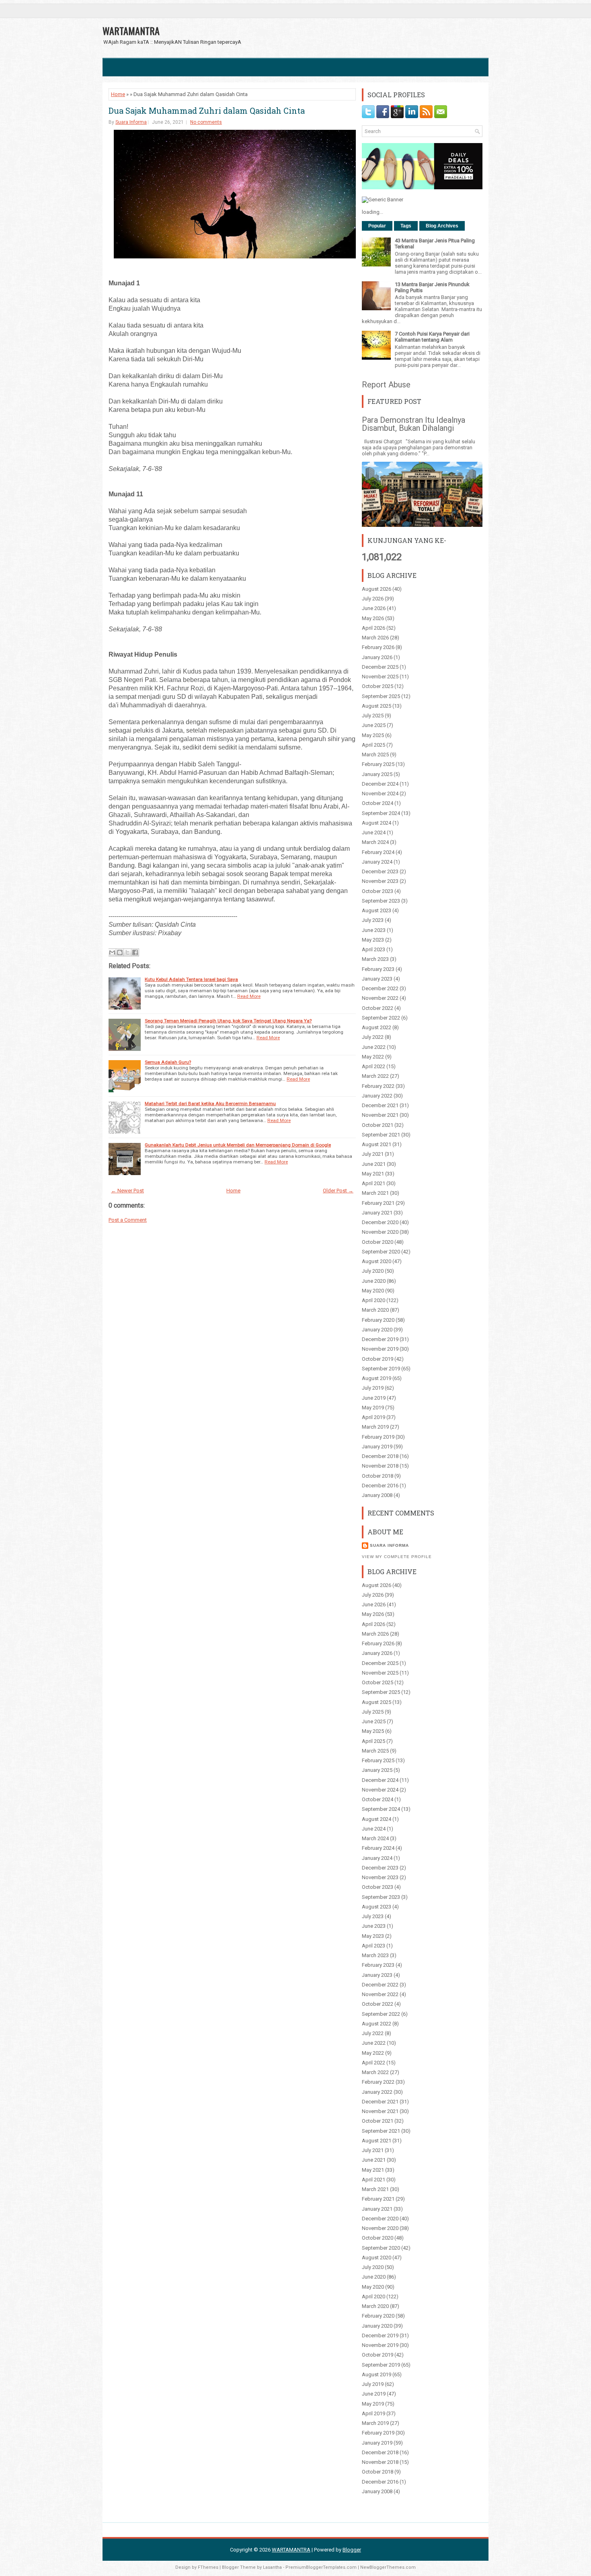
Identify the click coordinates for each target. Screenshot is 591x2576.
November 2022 (380, 998)
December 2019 (380, 1339)
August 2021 (377, 1144)
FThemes (208, 2567)
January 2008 (377, 1495)
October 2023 (378, 891)
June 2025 (374, 725)
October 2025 (378, 686)
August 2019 (377, 1378)
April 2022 (373, 1066)
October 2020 (378, 1242)
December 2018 (380, 1456)
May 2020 (373, 1291)
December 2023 (380, 871)
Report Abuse (386, 385)
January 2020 (377, 1330)
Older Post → (338, 1191)
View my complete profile (397, 1557)
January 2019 (377, 1447)
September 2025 (381, 696)
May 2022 (373, 1057)
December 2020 (380, 1222)
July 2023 (373, 920)
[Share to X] (127, 952)
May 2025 (373, 735)
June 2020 (374, 1281)
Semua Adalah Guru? (168, 1062)
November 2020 (380, 1232)
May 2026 (373, 618)
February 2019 (378, 1437)
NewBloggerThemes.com (388, 2567)
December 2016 (380, 1486)
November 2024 (380, 793)
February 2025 (378, 764)
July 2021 (373, 1154)
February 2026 (378, 647)
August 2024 (377, 823)
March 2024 (375, 842)
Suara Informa (131, 122)
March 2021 (375, 1193)
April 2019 (373, 1417)
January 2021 (377, 1213)
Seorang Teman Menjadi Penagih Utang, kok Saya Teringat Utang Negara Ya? (228, 1021)
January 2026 (377, 657)
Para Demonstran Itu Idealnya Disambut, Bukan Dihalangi (413, 424)
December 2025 (380, 667)
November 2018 (380, 1466)
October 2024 (378, 803)
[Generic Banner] (383, 200)
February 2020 (378, 1320)
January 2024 (377, 862)
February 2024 (378, 852)
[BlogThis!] (120, 952)
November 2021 (380, 1115)
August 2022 (377, 1027)
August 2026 (377, 589)
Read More (249, 996)
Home (118, 94)
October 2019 (378, 1359)
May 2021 (373, 1174)
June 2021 (374, 1164)
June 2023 (374, 930)
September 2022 (381, 1018)
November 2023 (380, 881)
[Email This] (112, 952)
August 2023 (377, 910)
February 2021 (378, 1203)
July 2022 (373, 1037)
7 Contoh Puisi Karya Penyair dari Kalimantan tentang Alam (432, 337)
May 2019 (373, 1408)
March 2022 (375, 1076)
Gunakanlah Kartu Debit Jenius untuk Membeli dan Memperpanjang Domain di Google (238, 1145)
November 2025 (380, 677)
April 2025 (373, 745)
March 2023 (375, 959)
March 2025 (375, 755)
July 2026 (373, 599)
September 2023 (381, 901)
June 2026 (374, 608)
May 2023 (373, 940)
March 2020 (375, 1310)
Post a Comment (128, 1220)
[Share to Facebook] (135, 952)
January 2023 (377, 979)
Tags (406, 226)
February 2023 (378, 969)
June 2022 (374, 1047)
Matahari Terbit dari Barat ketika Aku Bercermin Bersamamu (210, 1104)
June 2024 (374, 832)
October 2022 (378, 1008)
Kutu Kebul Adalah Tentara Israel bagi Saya (191, 979)
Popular (377, 226)
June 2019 (374, 1398)
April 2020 (373, 1300)
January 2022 (377, 1096)
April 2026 (373, 628)
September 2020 (381, 1252)
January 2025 (377, 774)
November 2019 (380, 1349)
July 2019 (373, 1388)
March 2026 (375, 638)
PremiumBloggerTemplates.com (321, 2567)
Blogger (352, 2550)
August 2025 (377, 706)
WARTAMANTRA (131, 31)
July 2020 (373, 1271)
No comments (206, 122)
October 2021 (378, 1125)
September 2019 (381, 1369)
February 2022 (378, 1086)
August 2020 (377, 1261)
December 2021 (380, 1105)
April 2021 (373, 1183)
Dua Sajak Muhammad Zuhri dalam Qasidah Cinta (207, 111)
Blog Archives (442, 226)
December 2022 (380, 988)
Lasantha (272, 2567)
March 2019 (375, 1427)
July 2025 (373, 716)
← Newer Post (127, 1191)
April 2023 (373, 949)
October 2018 (378, 1476)
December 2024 (380, 784)
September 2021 (381, 1135)
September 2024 (381, 813)
